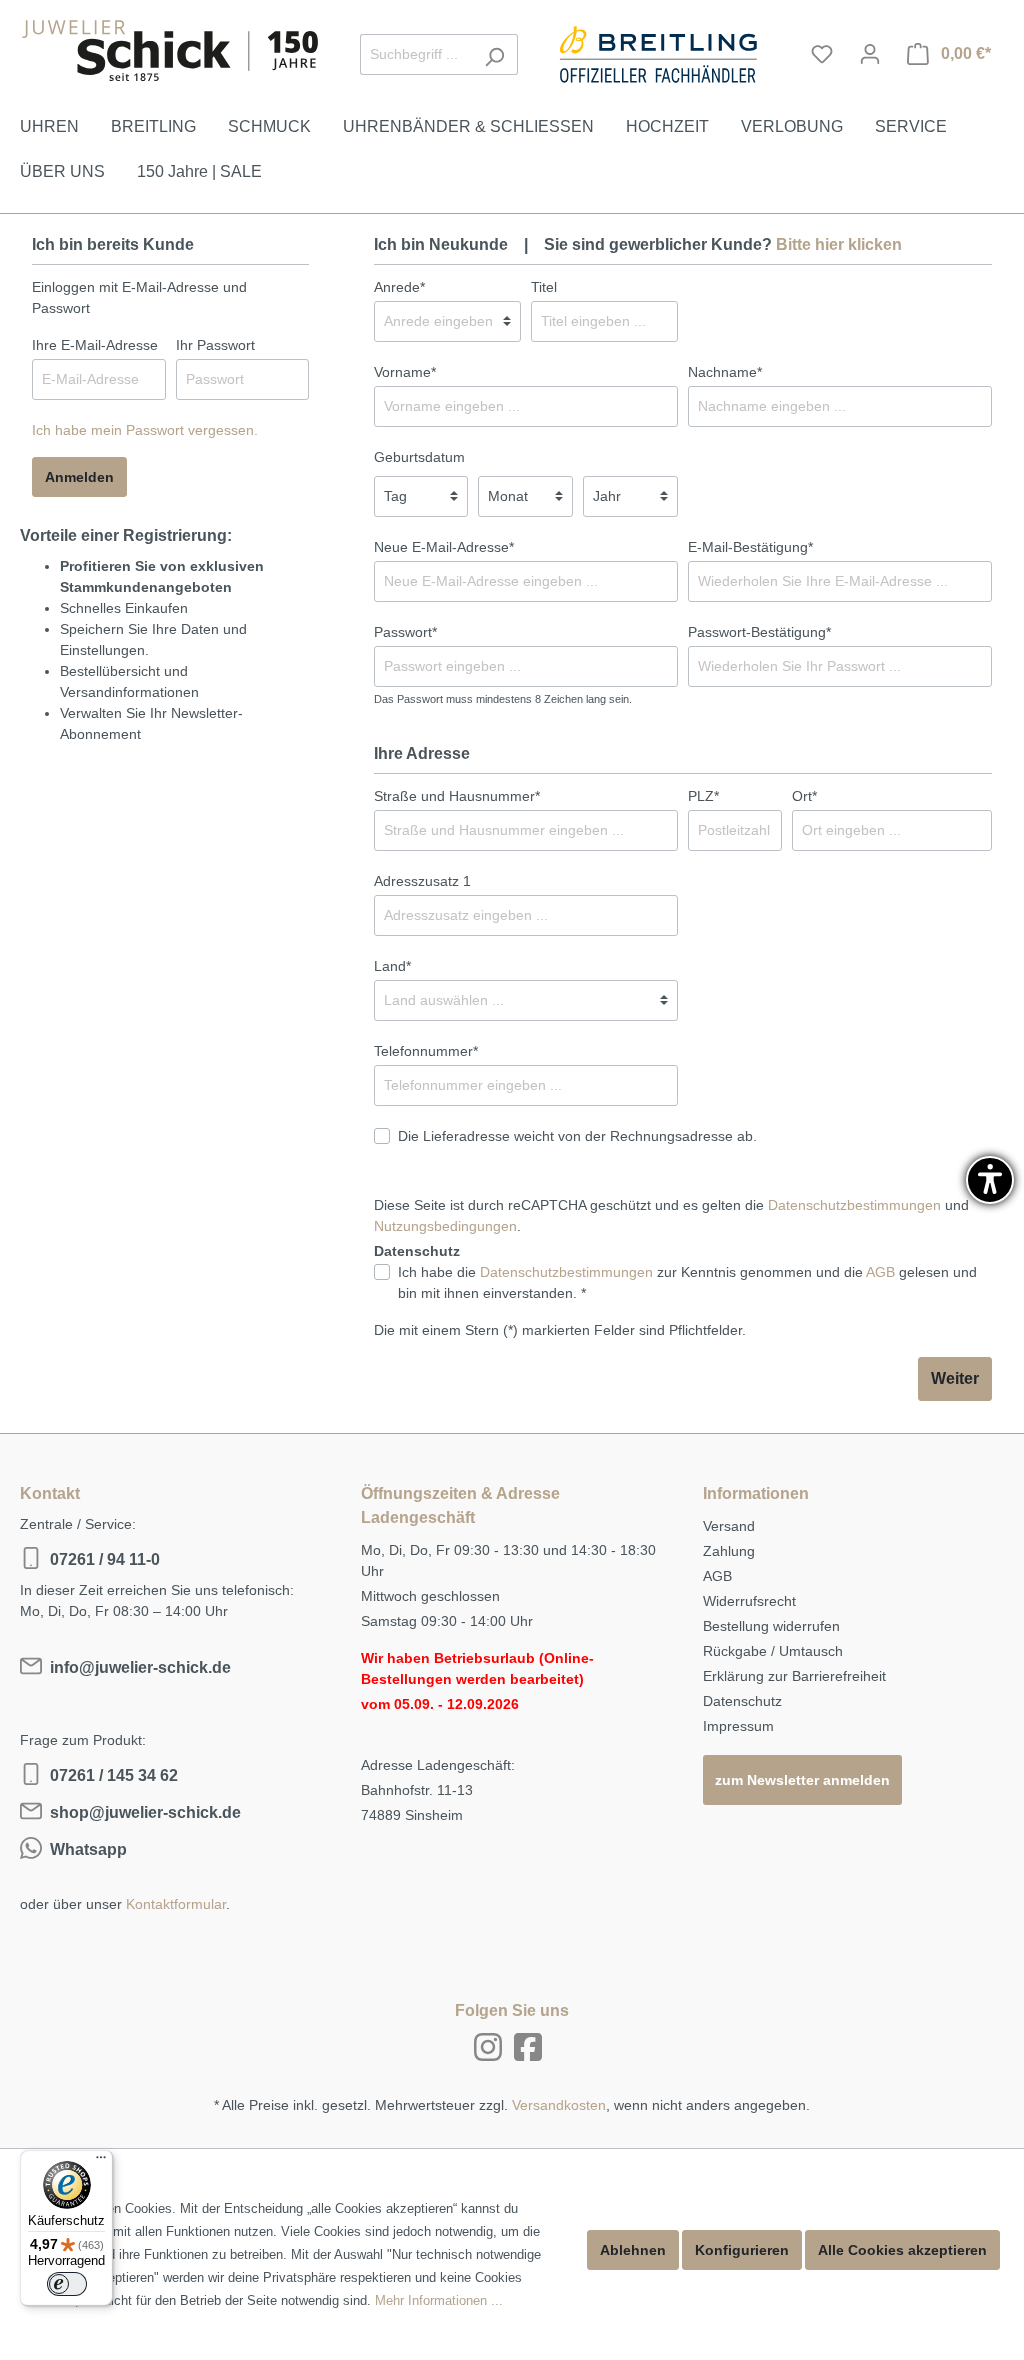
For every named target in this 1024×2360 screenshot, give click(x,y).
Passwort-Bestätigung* (759, 632)
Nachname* (725, 372)
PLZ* (703, 796)
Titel (544, 287)
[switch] (67, 2284)
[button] (990, 1180)
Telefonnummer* (426, 1051)
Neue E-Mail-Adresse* (444, 547)
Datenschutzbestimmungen (854, 1205)
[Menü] (101, 2162)
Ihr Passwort (215, 345)
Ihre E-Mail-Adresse (95, 345)
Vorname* (405, 372)
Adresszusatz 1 (422, 881)
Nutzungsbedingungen (445, 1226)
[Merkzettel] (822, 54)
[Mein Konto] (870, 54)
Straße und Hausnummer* (457, 796)
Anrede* (399, 287)
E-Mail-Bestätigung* (750, 547)
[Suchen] (494, 54)
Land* (392, 966)
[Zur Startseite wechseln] (170, 50)
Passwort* (405, 632)
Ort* (804, 796)
